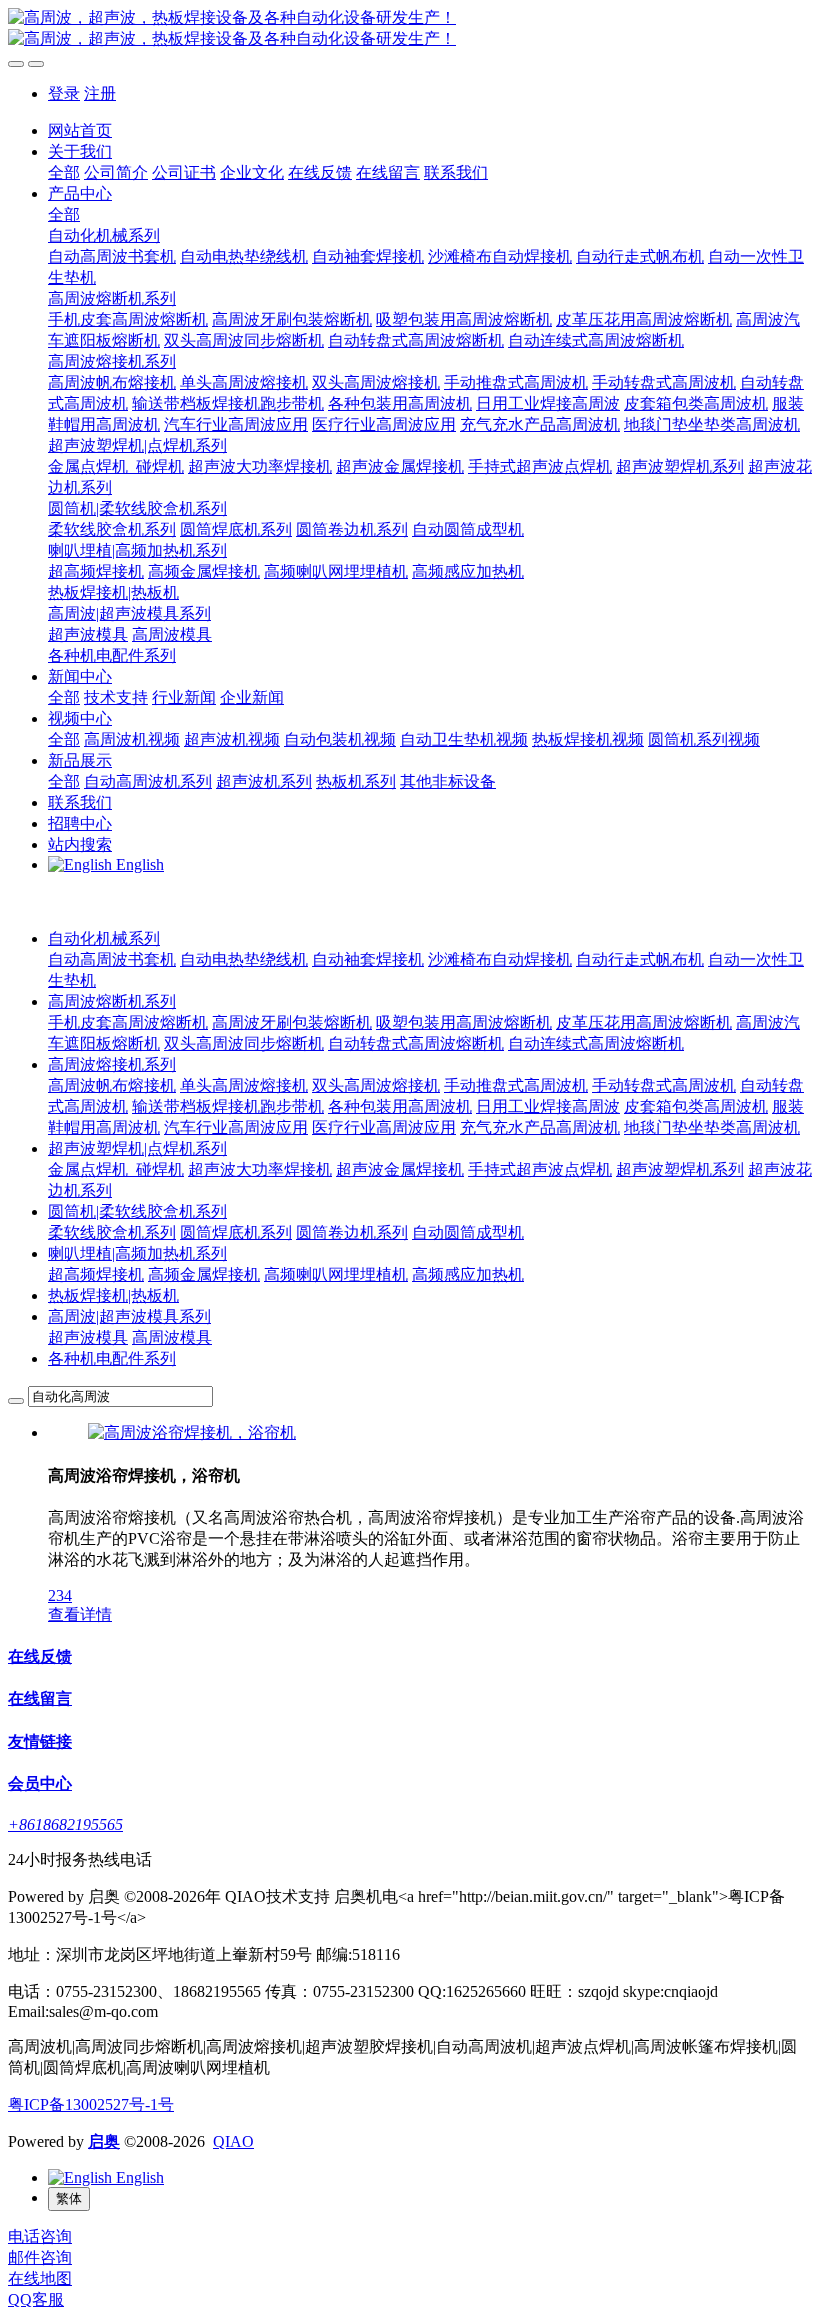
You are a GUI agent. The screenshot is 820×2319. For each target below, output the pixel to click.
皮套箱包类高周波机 (696, 1106)
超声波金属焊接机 (400, 1169)
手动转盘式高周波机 (664, 1085)
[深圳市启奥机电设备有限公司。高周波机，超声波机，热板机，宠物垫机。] (410, 29)
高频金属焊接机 (204, 1274)
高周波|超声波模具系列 (129, 1316)
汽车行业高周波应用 (236, 1127)
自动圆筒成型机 (468, 1232)
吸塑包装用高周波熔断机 (464, 1022)
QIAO (233, 2141)
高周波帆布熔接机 (112, 1085)
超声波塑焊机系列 (680, 1169)
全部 (64, 172)
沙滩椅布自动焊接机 (500, 959)
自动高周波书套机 (112, 959)
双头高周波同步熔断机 (244, 1043)
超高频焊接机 (96, 1274)
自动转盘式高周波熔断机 (416, 1043)
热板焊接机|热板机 (113, 1295)
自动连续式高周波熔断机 (596, 1043)
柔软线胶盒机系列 (112, 1232)
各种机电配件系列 (112, 1358)
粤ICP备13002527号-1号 (91, 2104)
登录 (64, 93)
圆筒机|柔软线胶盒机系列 (137, 1211)
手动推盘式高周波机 (516, 1085)
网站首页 (80, 130)
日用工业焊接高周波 (548, 1106)
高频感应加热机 (468, 1274)
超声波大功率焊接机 (260, 1169)
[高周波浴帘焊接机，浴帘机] (192, 1432)
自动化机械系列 (104, 938)
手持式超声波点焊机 (540, 1169)
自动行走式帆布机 (640, 959)
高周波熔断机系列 (112, 1001)
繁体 (69, 2198)
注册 (100, 93)
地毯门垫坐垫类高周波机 (712, 1127)
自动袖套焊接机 (368, 959)
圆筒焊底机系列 (236, 1232)
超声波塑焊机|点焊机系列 (137, 1148)
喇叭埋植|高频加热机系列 (137, 1253)
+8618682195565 (65, 1824)
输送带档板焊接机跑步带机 (228, 1106)
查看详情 (80, 1614)
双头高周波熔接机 (376, 1085)
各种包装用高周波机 (400, 1106)
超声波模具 (88, 1337)
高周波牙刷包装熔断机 (292, 1022)
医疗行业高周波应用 (384, 1127)
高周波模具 (172, 1337)
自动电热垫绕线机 (244, 959)
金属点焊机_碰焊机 (116, 1169)
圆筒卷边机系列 (352, 1232)
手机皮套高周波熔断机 (128, 1022)
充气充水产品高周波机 (540, 1127)
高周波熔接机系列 (112, 1064)
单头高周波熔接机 (244, 1085)
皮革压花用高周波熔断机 (644, 1022)
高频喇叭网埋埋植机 (336, 1274)
